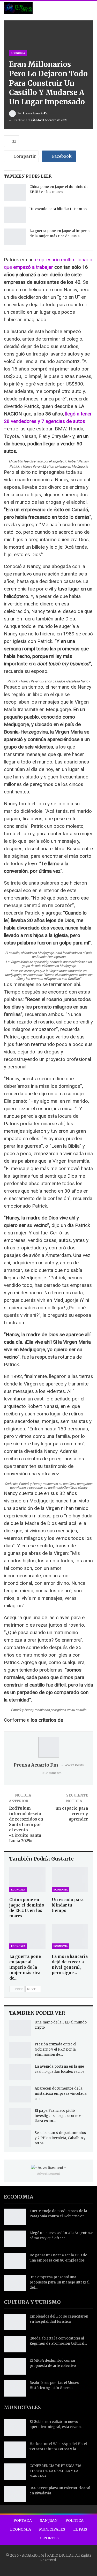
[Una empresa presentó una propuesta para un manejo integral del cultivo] (15, 2283)
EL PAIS (80, 2529)
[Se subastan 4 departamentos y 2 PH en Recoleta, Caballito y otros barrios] (20, 2139)
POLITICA (74, 2520)
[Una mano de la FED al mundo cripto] (20, 2028)
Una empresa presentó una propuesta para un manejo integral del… (59, 2282)
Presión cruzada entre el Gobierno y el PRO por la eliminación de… (55, 2049)
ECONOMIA (18, 53)
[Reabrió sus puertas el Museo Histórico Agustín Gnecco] (15, 2389)
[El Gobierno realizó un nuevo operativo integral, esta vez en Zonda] (15, 2428)
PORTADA (23, 2520)
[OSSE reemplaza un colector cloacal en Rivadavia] (15, 2494)
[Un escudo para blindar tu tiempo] (15, 215)
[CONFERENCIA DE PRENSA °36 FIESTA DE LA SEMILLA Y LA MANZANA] (15, 2472)
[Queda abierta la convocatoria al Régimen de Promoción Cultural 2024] (15, 2344)
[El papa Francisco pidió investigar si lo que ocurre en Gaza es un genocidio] (20, 2116)
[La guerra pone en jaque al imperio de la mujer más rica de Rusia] (15, 237)
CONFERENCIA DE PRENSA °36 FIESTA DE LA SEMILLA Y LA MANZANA (55, 2471)
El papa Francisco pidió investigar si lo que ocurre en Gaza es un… (59, 2116)
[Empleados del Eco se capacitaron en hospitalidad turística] (15, 2322)
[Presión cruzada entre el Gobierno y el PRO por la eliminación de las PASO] (20, 2050)
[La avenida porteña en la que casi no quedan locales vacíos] (20, 2072)
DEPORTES (48, 2538)
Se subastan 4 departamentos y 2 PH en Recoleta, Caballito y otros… (60, 2138)
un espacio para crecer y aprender (72, 1814)
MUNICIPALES (52, 2529)
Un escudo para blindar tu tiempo (58, 209)
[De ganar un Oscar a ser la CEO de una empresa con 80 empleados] (15, 2261)
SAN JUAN (49, 2520)
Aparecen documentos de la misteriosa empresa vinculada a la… (61, 2094)
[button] (48, 461)
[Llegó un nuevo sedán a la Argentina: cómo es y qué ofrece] (15, 2239)
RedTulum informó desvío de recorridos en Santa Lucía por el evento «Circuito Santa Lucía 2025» (26, 1825)
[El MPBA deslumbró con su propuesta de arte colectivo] (15, 2366)
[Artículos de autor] (48, 1747)
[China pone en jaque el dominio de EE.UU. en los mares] (15, 193)
